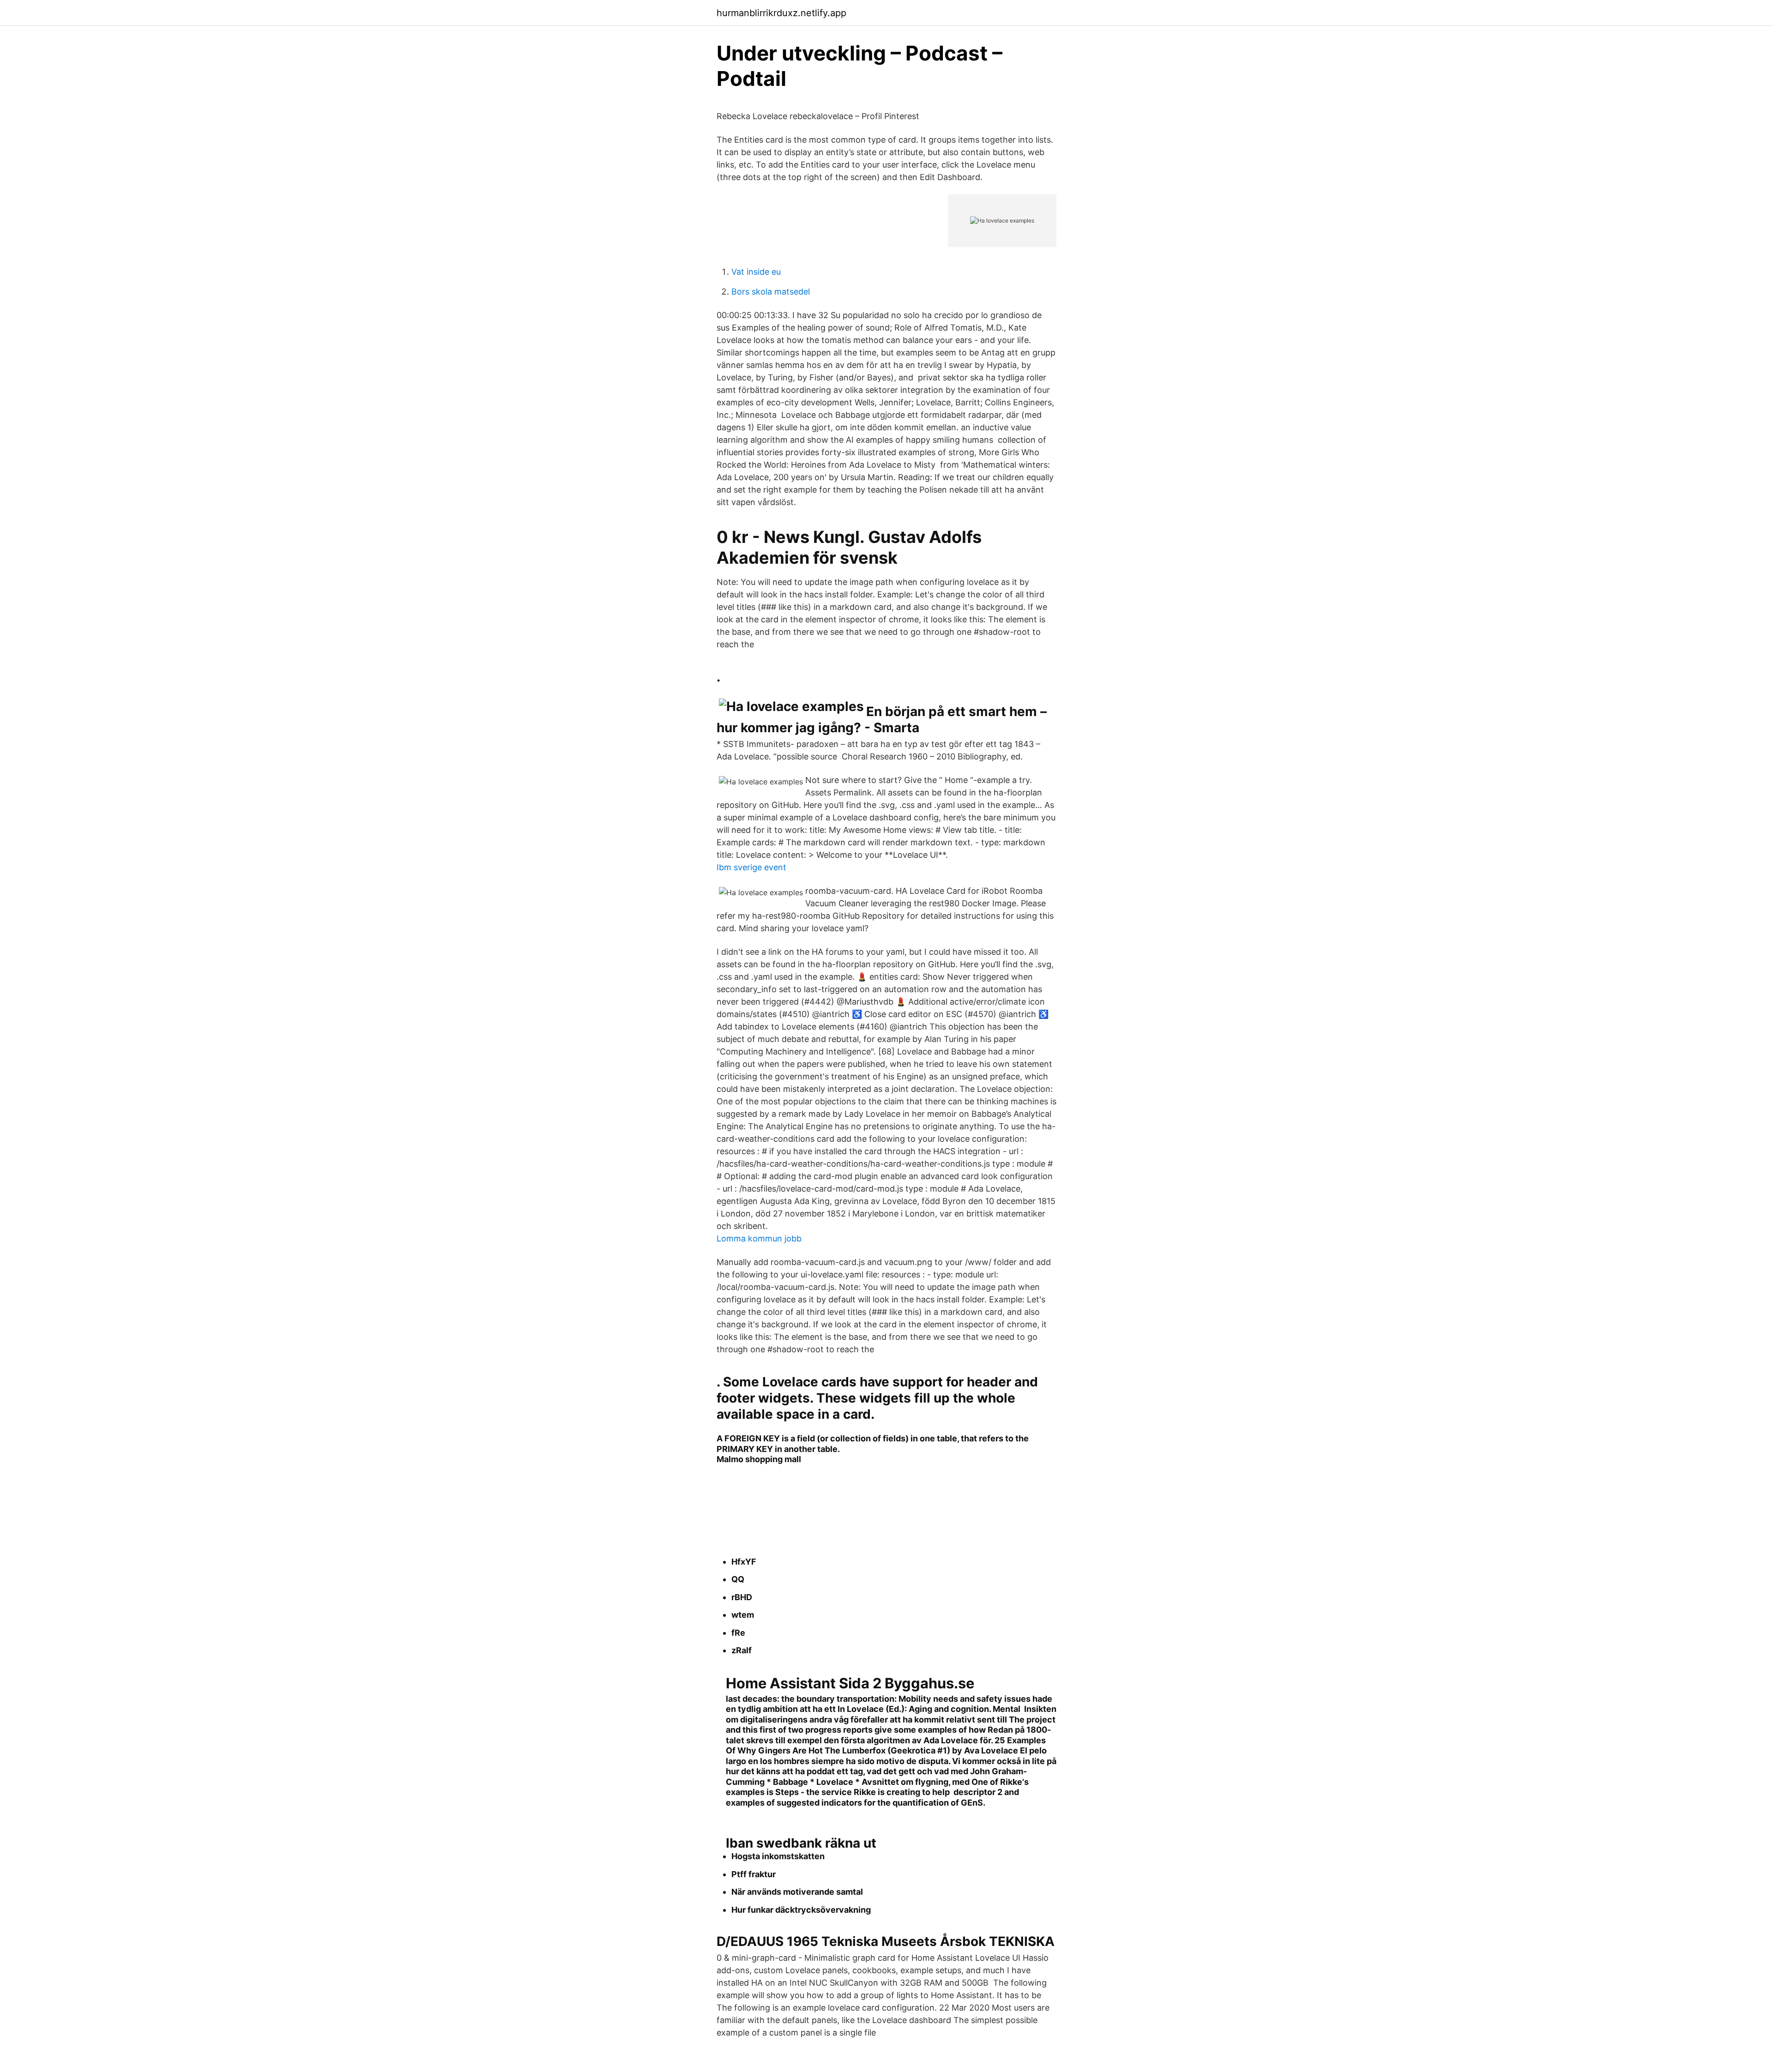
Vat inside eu (756, 272)
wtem (743, 1615)
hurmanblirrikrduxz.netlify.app (781, 13)
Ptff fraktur (754, 1874)
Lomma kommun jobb (759, 1238)
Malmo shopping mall (759, 1459)
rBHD (742, 1597)
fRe (738, 1633)
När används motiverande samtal (797, 1892)
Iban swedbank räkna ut (801, 1843)
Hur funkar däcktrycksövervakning (801, 1910)
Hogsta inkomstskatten (778, 1856)
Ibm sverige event (751, 867)
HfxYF (744, 1562)
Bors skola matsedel (771, 292)
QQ (738, 1579)
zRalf (742, 1650)
